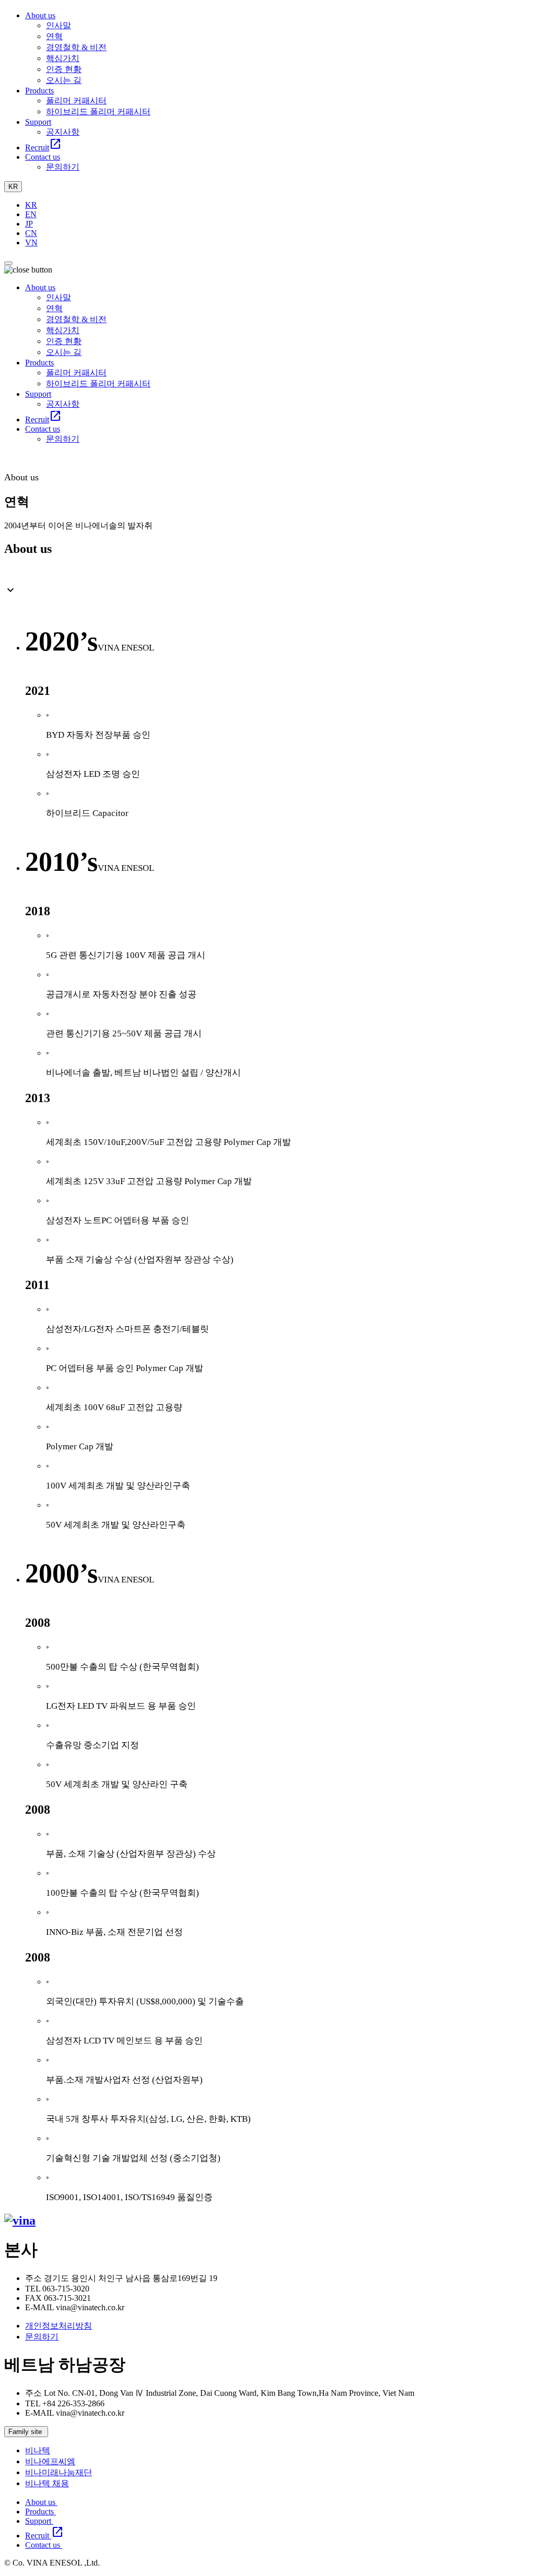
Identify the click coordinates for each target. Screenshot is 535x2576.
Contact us (44, 2545)
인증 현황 (64, 69)
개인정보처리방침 (59, 2326)
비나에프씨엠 (50, 2461)
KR (13, 187)
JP (29, 224)
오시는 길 (64, 80)
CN (31, 233)
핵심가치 (63, 58)
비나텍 (38, 2450)
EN (31, 214)
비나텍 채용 (47, 2483)
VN (31, 243)
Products (40, 2512)
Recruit (44, 2536)
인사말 (59, 25)
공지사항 (63, 132)
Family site (26, 2432)
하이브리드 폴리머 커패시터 (98, 111)
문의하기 (63, 167)
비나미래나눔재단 (59, 2472)
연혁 (54, 36)
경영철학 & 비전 (76, 47)
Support (39, 2521)
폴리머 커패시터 (76, 101)
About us (41, 2502)
